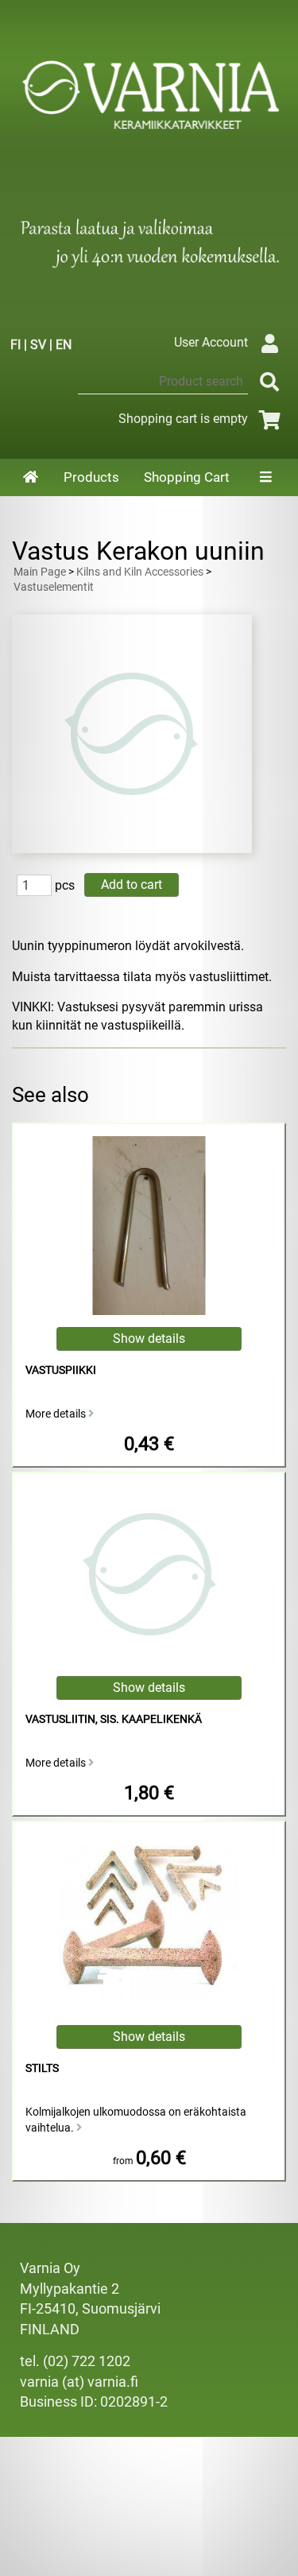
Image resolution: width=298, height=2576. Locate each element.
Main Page (40, 572)
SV (38, 345)
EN (64, 345)
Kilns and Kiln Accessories (140, 572)
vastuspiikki (61, 1370)
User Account (211, 342)
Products (91, 477)
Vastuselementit (54, 587)
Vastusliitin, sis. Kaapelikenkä (114, 1719)
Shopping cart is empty (183, 419)
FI (15, 345)
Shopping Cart (187, 477)
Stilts (42, 2068)
